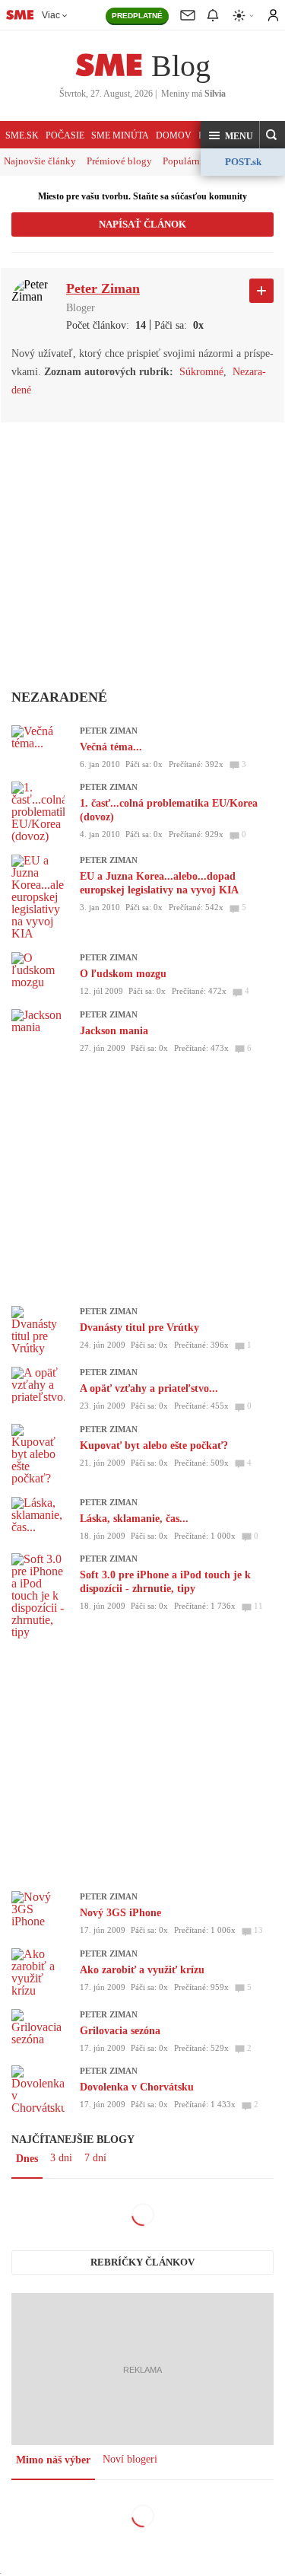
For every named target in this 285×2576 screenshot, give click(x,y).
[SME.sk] (20, 14)
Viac (51, 15)
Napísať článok (142, 224)
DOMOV (174, 135)
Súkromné (201, 372)
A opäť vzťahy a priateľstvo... (149, 1388)
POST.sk (243, 162)
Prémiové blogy (119, 161)
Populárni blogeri (199, 161)
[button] (230, 135)
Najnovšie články (40, 161)
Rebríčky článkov (142, 2262)
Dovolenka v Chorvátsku (137, 2087)
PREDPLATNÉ (137, 16)
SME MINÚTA (120, 135)
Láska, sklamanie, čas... (134, 1519)
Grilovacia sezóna (120, 2031)
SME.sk (22, 135)
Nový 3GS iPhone (120, 1913)
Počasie (65, 135)
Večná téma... (111, 747)
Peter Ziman (109, 731)
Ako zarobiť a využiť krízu (142, 1970)
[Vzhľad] (244, 16)
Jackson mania (114, 1031)
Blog (181, 66)
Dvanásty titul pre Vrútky (139, 1328)
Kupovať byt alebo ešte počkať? (154, 1446)
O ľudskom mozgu (123, 974)
